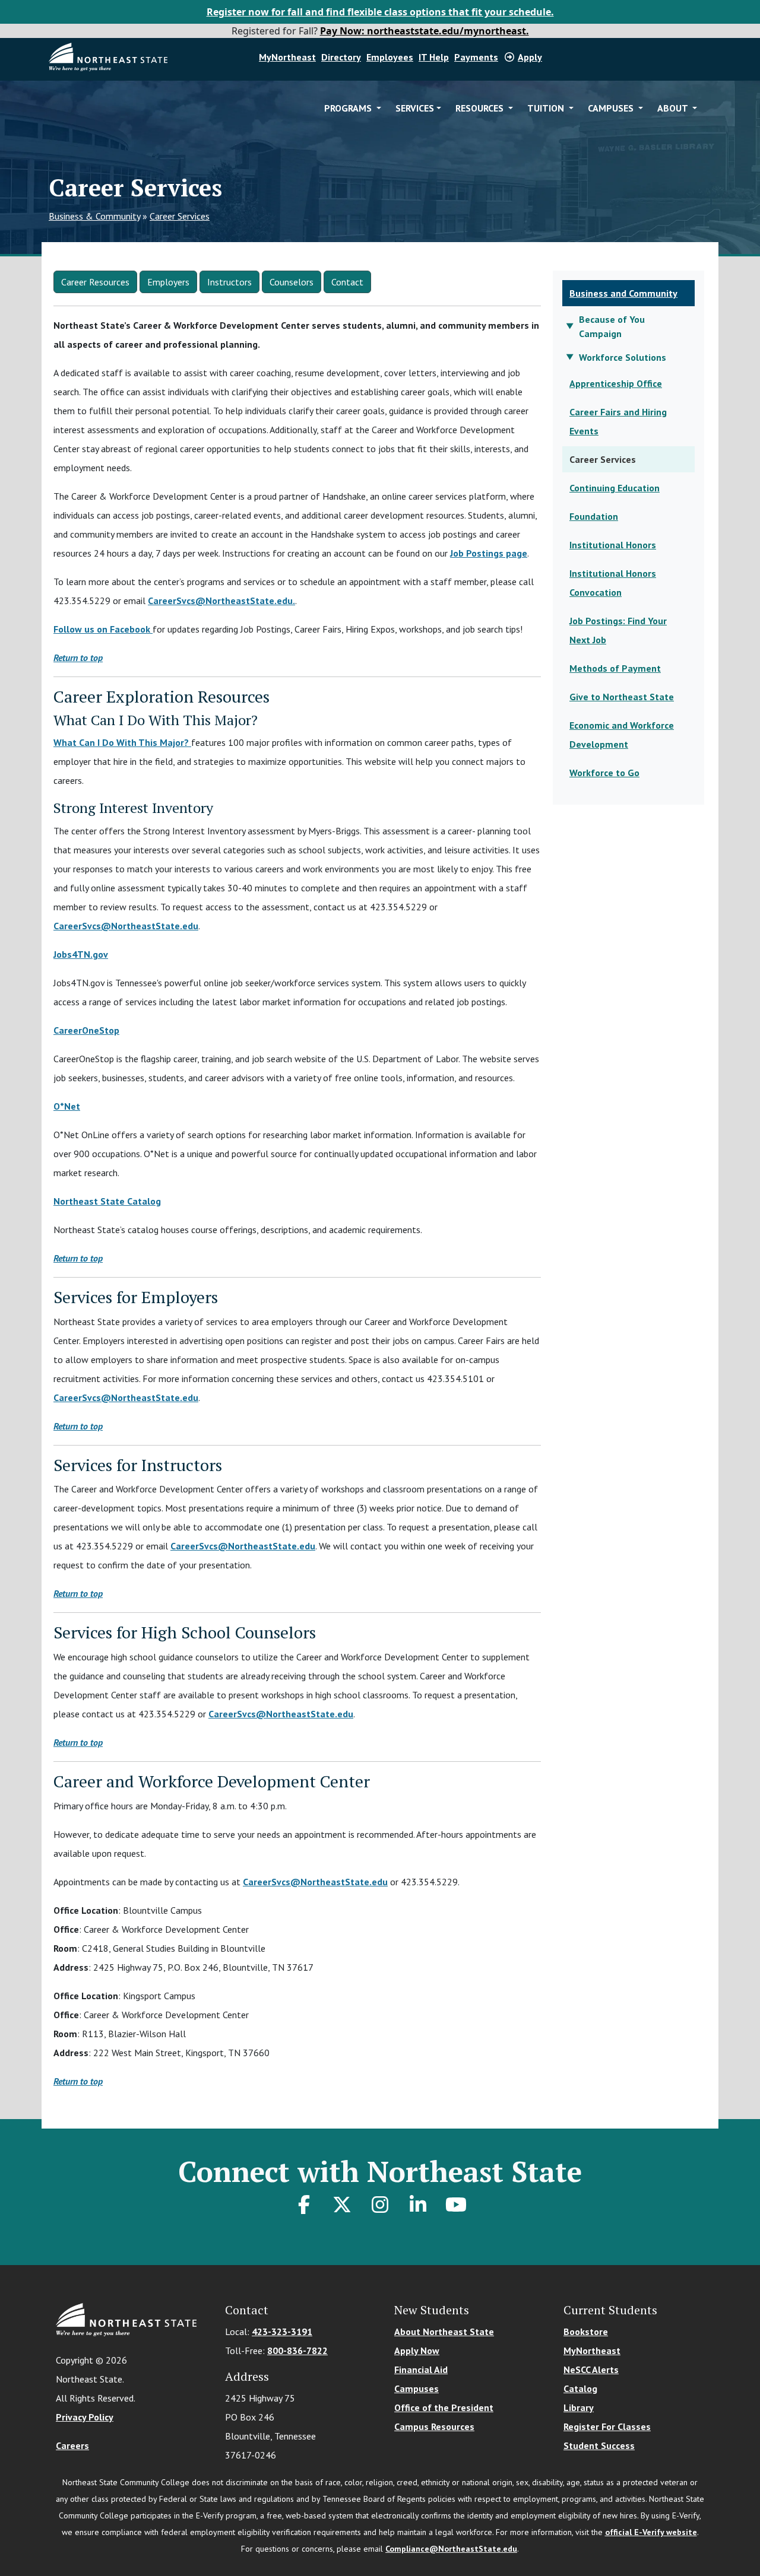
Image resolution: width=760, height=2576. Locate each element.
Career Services (180, 216)
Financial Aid (421, 2369)
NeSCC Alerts (591, 2369)
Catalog (580, 2388)
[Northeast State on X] (342, 2205)
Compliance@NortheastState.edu (451, 2549)
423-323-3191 (282, 2332)
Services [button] (415, 108)
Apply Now (417, 2351)
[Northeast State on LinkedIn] (418, 2205)
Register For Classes (607, 2426)
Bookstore (586, 2332)
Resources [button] (481, 108)
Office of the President (444, 2407)
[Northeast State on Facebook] (304, 2205)
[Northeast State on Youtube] (456, 2205)
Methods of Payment (615, 668)
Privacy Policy (85, 2417)
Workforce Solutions (623, 357)
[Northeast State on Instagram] (380, 2205)
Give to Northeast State (622, 697)
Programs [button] (349, 108)
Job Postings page (489, 553)
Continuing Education (615, 488)
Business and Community (623, 293)
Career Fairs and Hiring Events (618, 421)
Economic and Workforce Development (622, 735)
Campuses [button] (612, 108)
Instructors (229, 282)
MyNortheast (287, 57)
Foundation (594, 516)
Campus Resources (434, 2426)
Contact (347, 282)
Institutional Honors (613, 545)
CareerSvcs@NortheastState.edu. (221, 601)
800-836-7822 (297, 2351)
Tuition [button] (547, 108)
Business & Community (94, 216)
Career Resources (95, 282)
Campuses (417, 2388)
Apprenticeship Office (616, 383)
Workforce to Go (604, 773)
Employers (168, 282)
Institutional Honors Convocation (613, 583)
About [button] (674, 108)
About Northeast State (444, 2332)
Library (579, 2407)
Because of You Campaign (612, 326)
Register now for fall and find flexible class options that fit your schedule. (380, 12)
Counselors (292, 282)
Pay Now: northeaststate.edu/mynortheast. (425, 31)
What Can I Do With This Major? (122, 742)
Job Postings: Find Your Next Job (618, 630)
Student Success (599, 2445)
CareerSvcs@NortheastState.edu (126, 926)
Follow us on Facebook (103, 629)
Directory (341, 57)
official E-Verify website (651, 2532)
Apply (530, 57)
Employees (390, 57)
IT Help (434, 57)
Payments (476, 57)
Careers (72, 2445)
